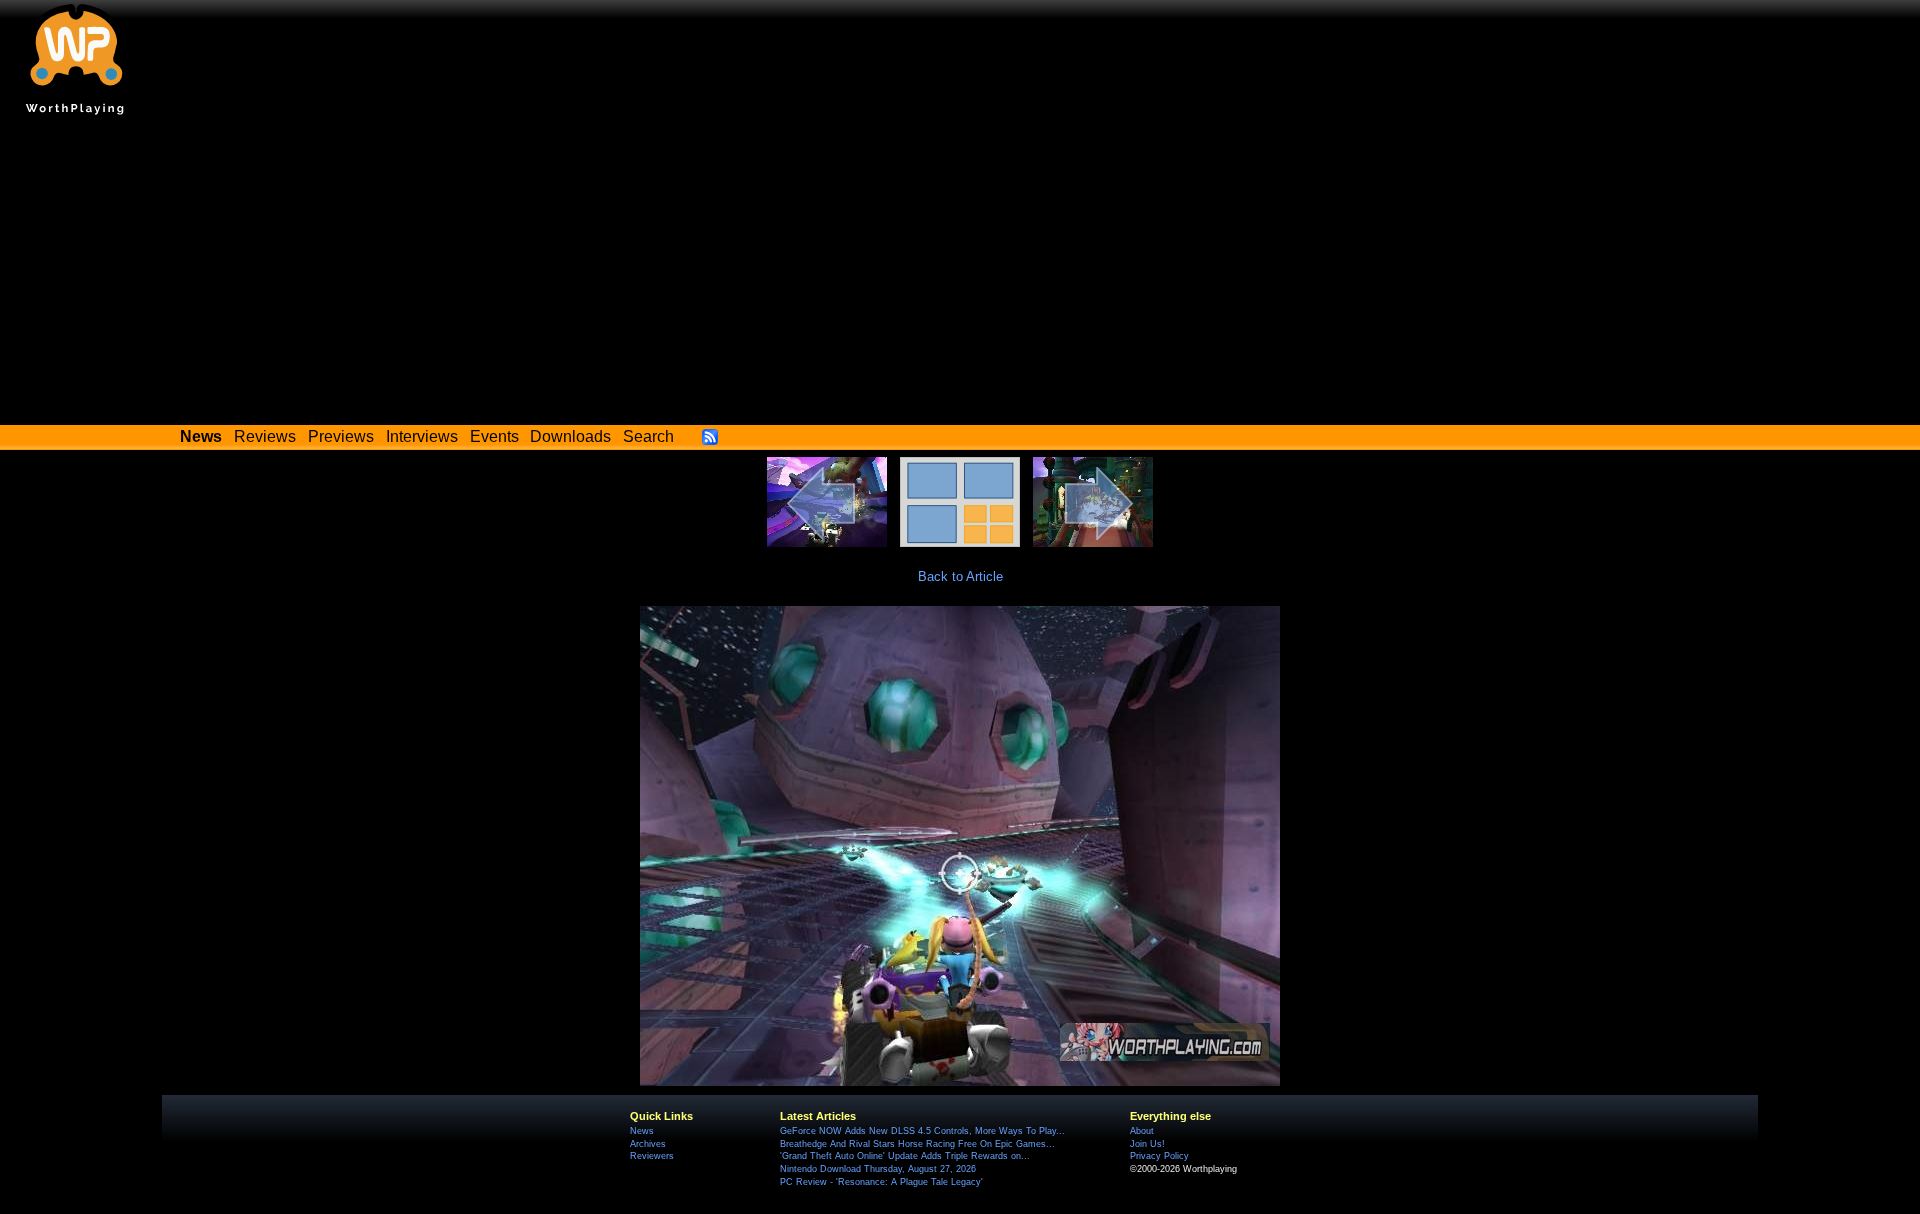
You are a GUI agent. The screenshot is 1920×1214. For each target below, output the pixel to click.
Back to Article (960, 576)
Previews (341, 436)
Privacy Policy (1159, 1156)
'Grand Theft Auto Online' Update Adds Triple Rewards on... (905, 1156)
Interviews (422, 436)
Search (648, 436)
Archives (648, 1144)
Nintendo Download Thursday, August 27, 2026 (878, 1169)
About (1142, 1131)
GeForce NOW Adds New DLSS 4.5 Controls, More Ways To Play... (922, 1131)
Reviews (265, 436)
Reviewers (652, 1156)
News (642, 1131)
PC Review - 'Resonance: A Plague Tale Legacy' (881, 1182)
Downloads (570, 436)
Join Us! (1147, 1144)
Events (494, 436)
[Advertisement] (960, 275)
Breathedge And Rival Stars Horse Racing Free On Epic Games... (917, 1144)
